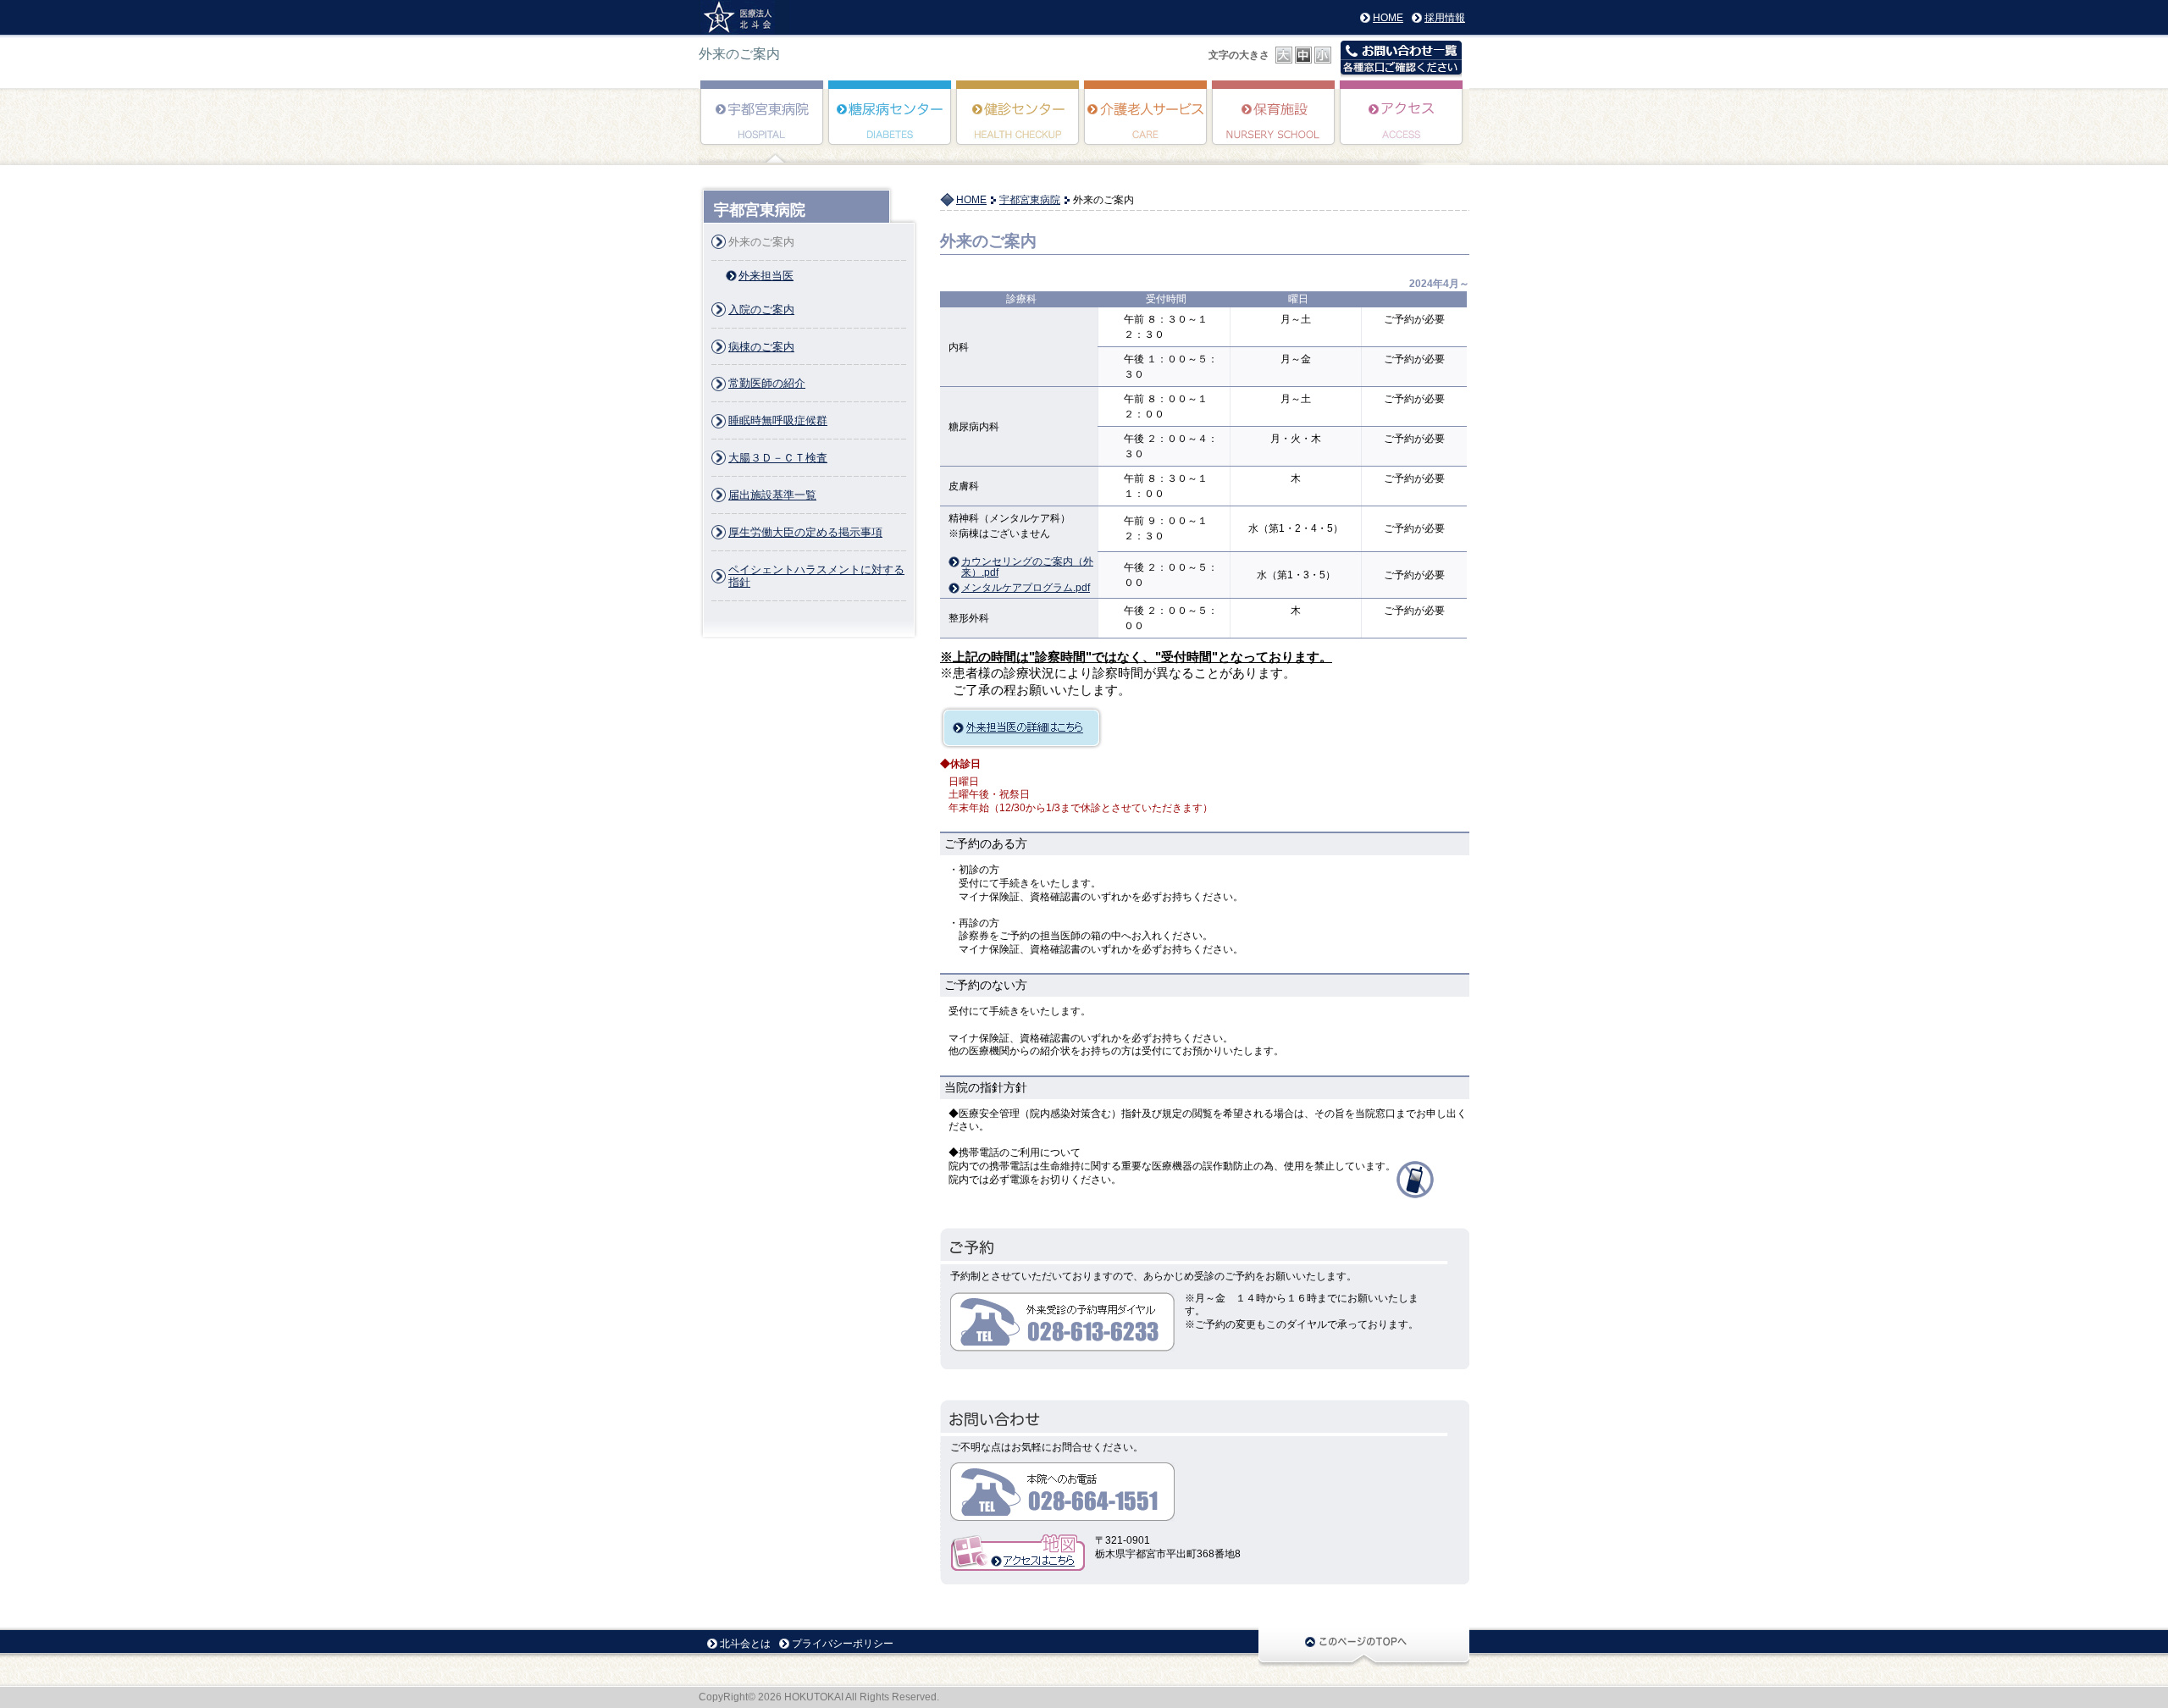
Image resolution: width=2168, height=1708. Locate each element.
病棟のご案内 (761, 347)
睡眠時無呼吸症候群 (778, 420)
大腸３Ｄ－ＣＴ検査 (778, 458)
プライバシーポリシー (843, 1644)
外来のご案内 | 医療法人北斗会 (744, 17)
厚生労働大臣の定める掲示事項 (805, 532)
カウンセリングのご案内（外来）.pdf (1027, 562)
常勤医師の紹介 (767, 383)
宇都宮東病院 (763, 124)
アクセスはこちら (1018, 1553)
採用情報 (1445, 18)
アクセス (1402, 124)
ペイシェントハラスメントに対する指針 (816, 576)
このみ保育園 (1274, 124)
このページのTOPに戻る (1364, 1647)
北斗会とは (745, 1644)
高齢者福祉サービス (1146, 124)
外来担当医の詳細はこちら (1021, 728)
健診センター (1018, 124)
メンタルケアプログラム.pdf (1026, 588)
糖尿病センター (890, 124)
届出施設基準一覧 (772, 495)
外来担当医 (766, 276)
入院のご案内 (761, 310)
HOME (1388, 18)
